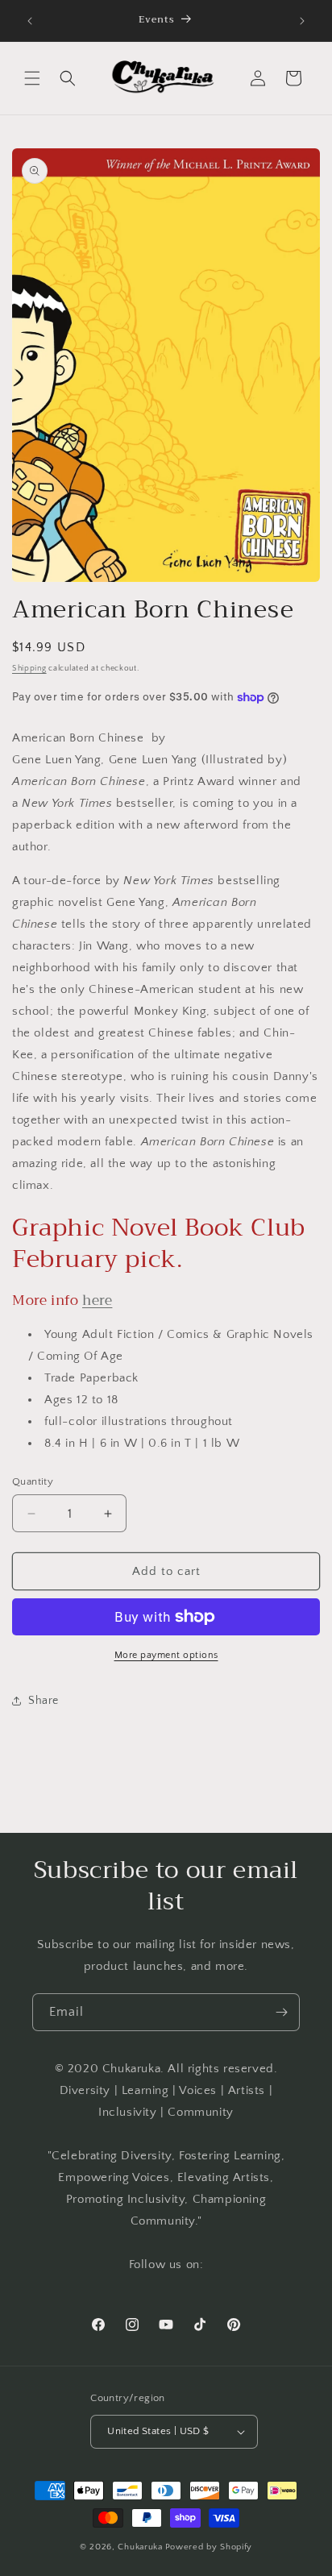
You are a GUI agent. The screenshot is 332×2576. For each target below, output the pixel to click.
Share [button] (44, 1701)
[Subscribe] (281, 2012)
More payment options (166, 1655)
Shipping (29, 669)
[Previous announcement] (30, 21)
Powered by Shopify (209, 2547)
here (97, 1300)
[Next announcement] (302, 21)
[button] (32, 78)
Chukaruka (140, 2547)
